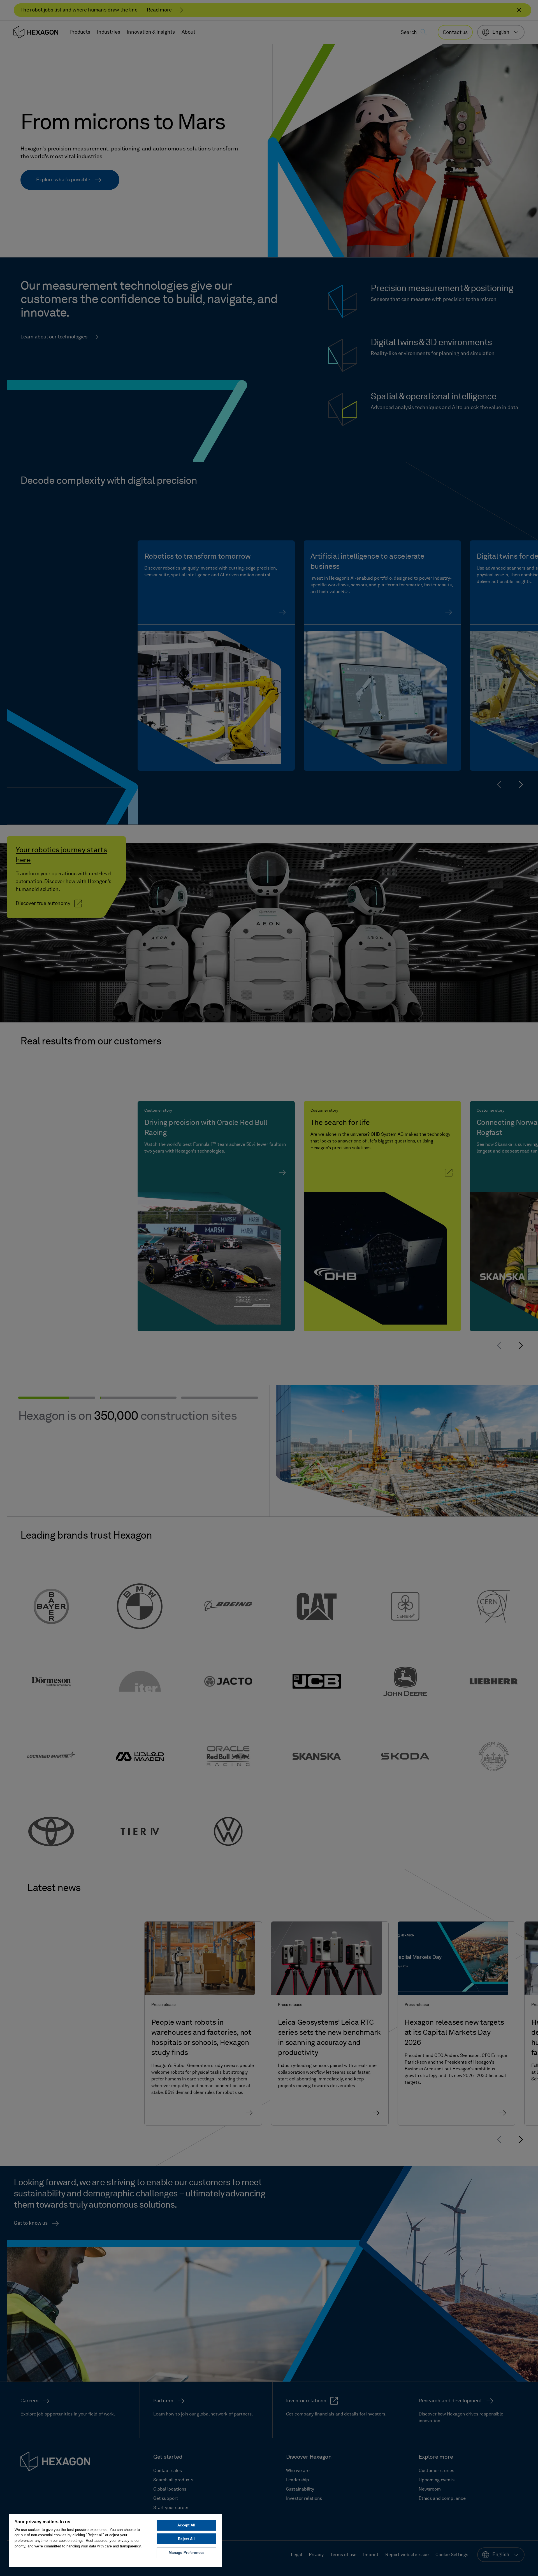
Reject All (186, 2539)
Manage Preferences (186, 2553)
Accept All (186, 2525)
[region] (115, 2540)
